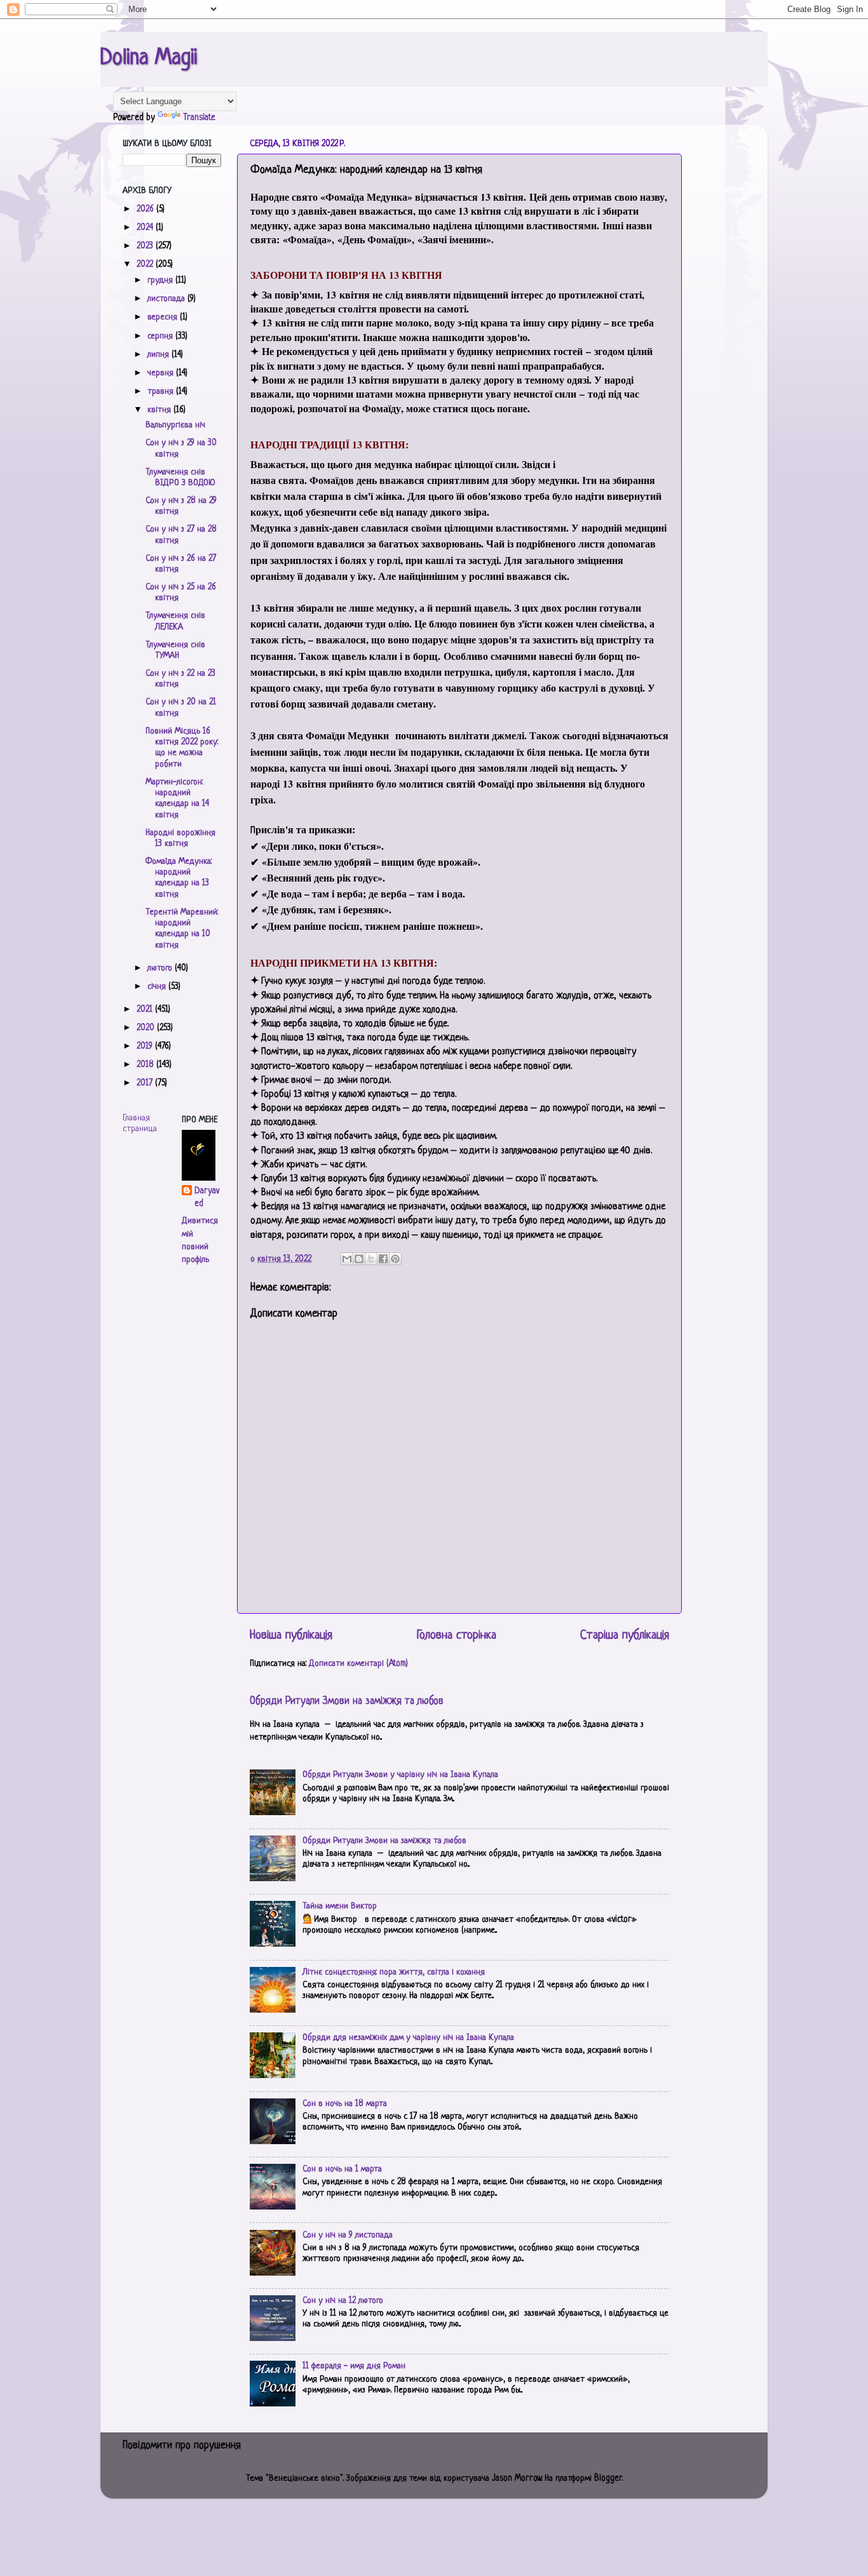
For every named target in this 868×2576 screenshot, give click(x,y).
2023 (146, 246)
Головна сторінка (457, 1636)
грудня (161, 280)
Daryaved (207, 1197)
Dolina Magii (149, 58)
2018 (146, 1065)
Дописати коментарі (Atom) (358, 1664)
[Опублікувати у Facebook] (383, 1259)
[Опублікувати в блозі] (359, 1259)
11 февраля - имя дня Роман (354, 2366)
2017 (146, 1083)
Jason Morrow (517, 2479)
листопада (167, 299)
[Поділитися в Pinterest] (395, 1259)
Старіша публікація (625, 1636)
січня (158, 987)
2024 (146, 228)
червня (162, 373)
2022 (146, 265)
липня (159, 355)
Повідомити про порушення (182, 2446)
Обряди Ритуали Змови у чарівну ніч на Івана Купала (400, 1775)
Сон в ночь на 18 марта (345, 2104)
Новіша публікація (291, 1636)
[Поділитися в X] (371, 1259)
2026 (146, 209)
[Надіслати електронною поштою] (347, 1259)
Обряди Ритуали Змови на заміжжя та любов (347, 1701)
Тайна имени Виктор (340, 1906)
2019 (146, 1046)
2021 (146, 1010)
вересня (164, 317)
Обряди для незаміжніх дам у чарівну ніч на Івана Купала (408, 2038)
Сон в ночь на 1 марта (342, 2169)
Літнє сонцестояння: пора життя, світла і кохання (394, 1972)
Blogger (608, 2479)
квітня (160, 410)
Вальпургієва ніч (175, 425)
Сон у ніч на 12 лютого (343, 2301)
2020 (147, 1028)
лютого (161, 968)
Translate (199, 118)
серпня (161, 336)
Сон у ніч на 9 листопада (348, 2235)
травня (162, 392)
